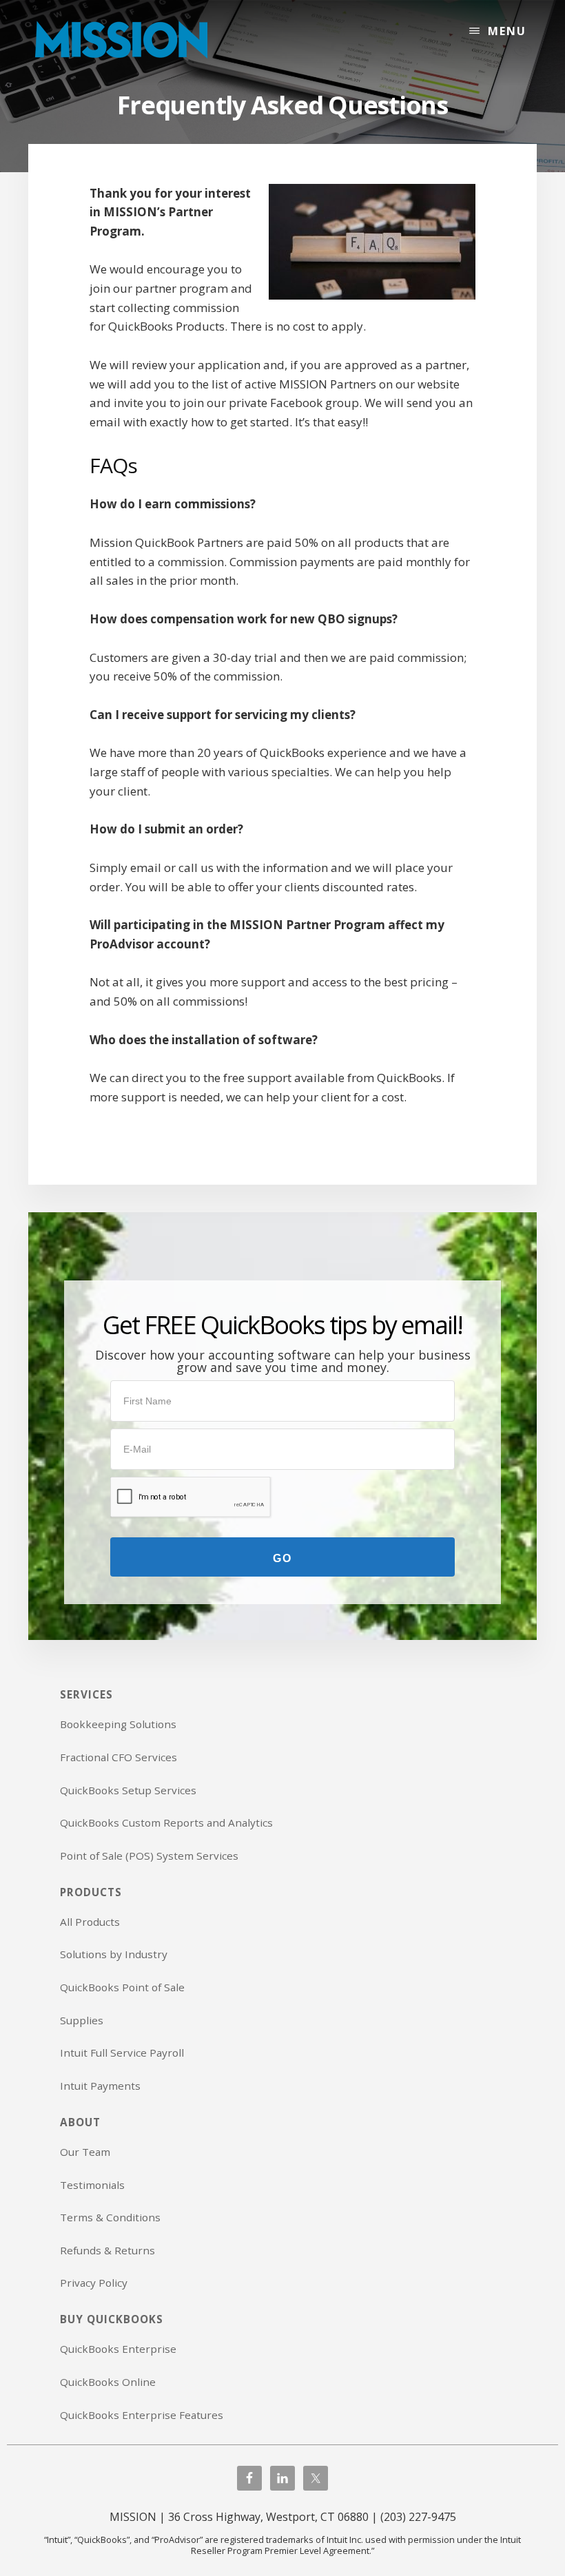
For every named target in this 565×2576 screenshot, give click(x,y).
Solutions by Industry (114, 1954)
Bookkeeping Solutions (118, 1724)
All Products (90, 1922)
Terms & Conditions (110, 2217)
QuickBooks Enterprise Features (142, 2415)
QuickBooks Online (108, 2382)
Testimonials (92, 2185)
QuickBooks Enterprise (118, 2349)
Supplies (82, 2020)
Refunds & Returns (107, 2250)
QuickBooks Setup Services (128, 1790)
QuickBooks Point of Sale (122, 1987)
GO (282, 1558)
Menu (507, 31)
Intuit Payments (100, 2086)
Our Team (85, 2152)
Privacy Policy (94, 2283)
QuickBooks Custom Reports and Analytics (166, 1822)
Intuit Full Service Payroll (122, 2053)
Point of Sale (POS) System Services (149, 1856)
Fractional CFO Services (119, 1757)
